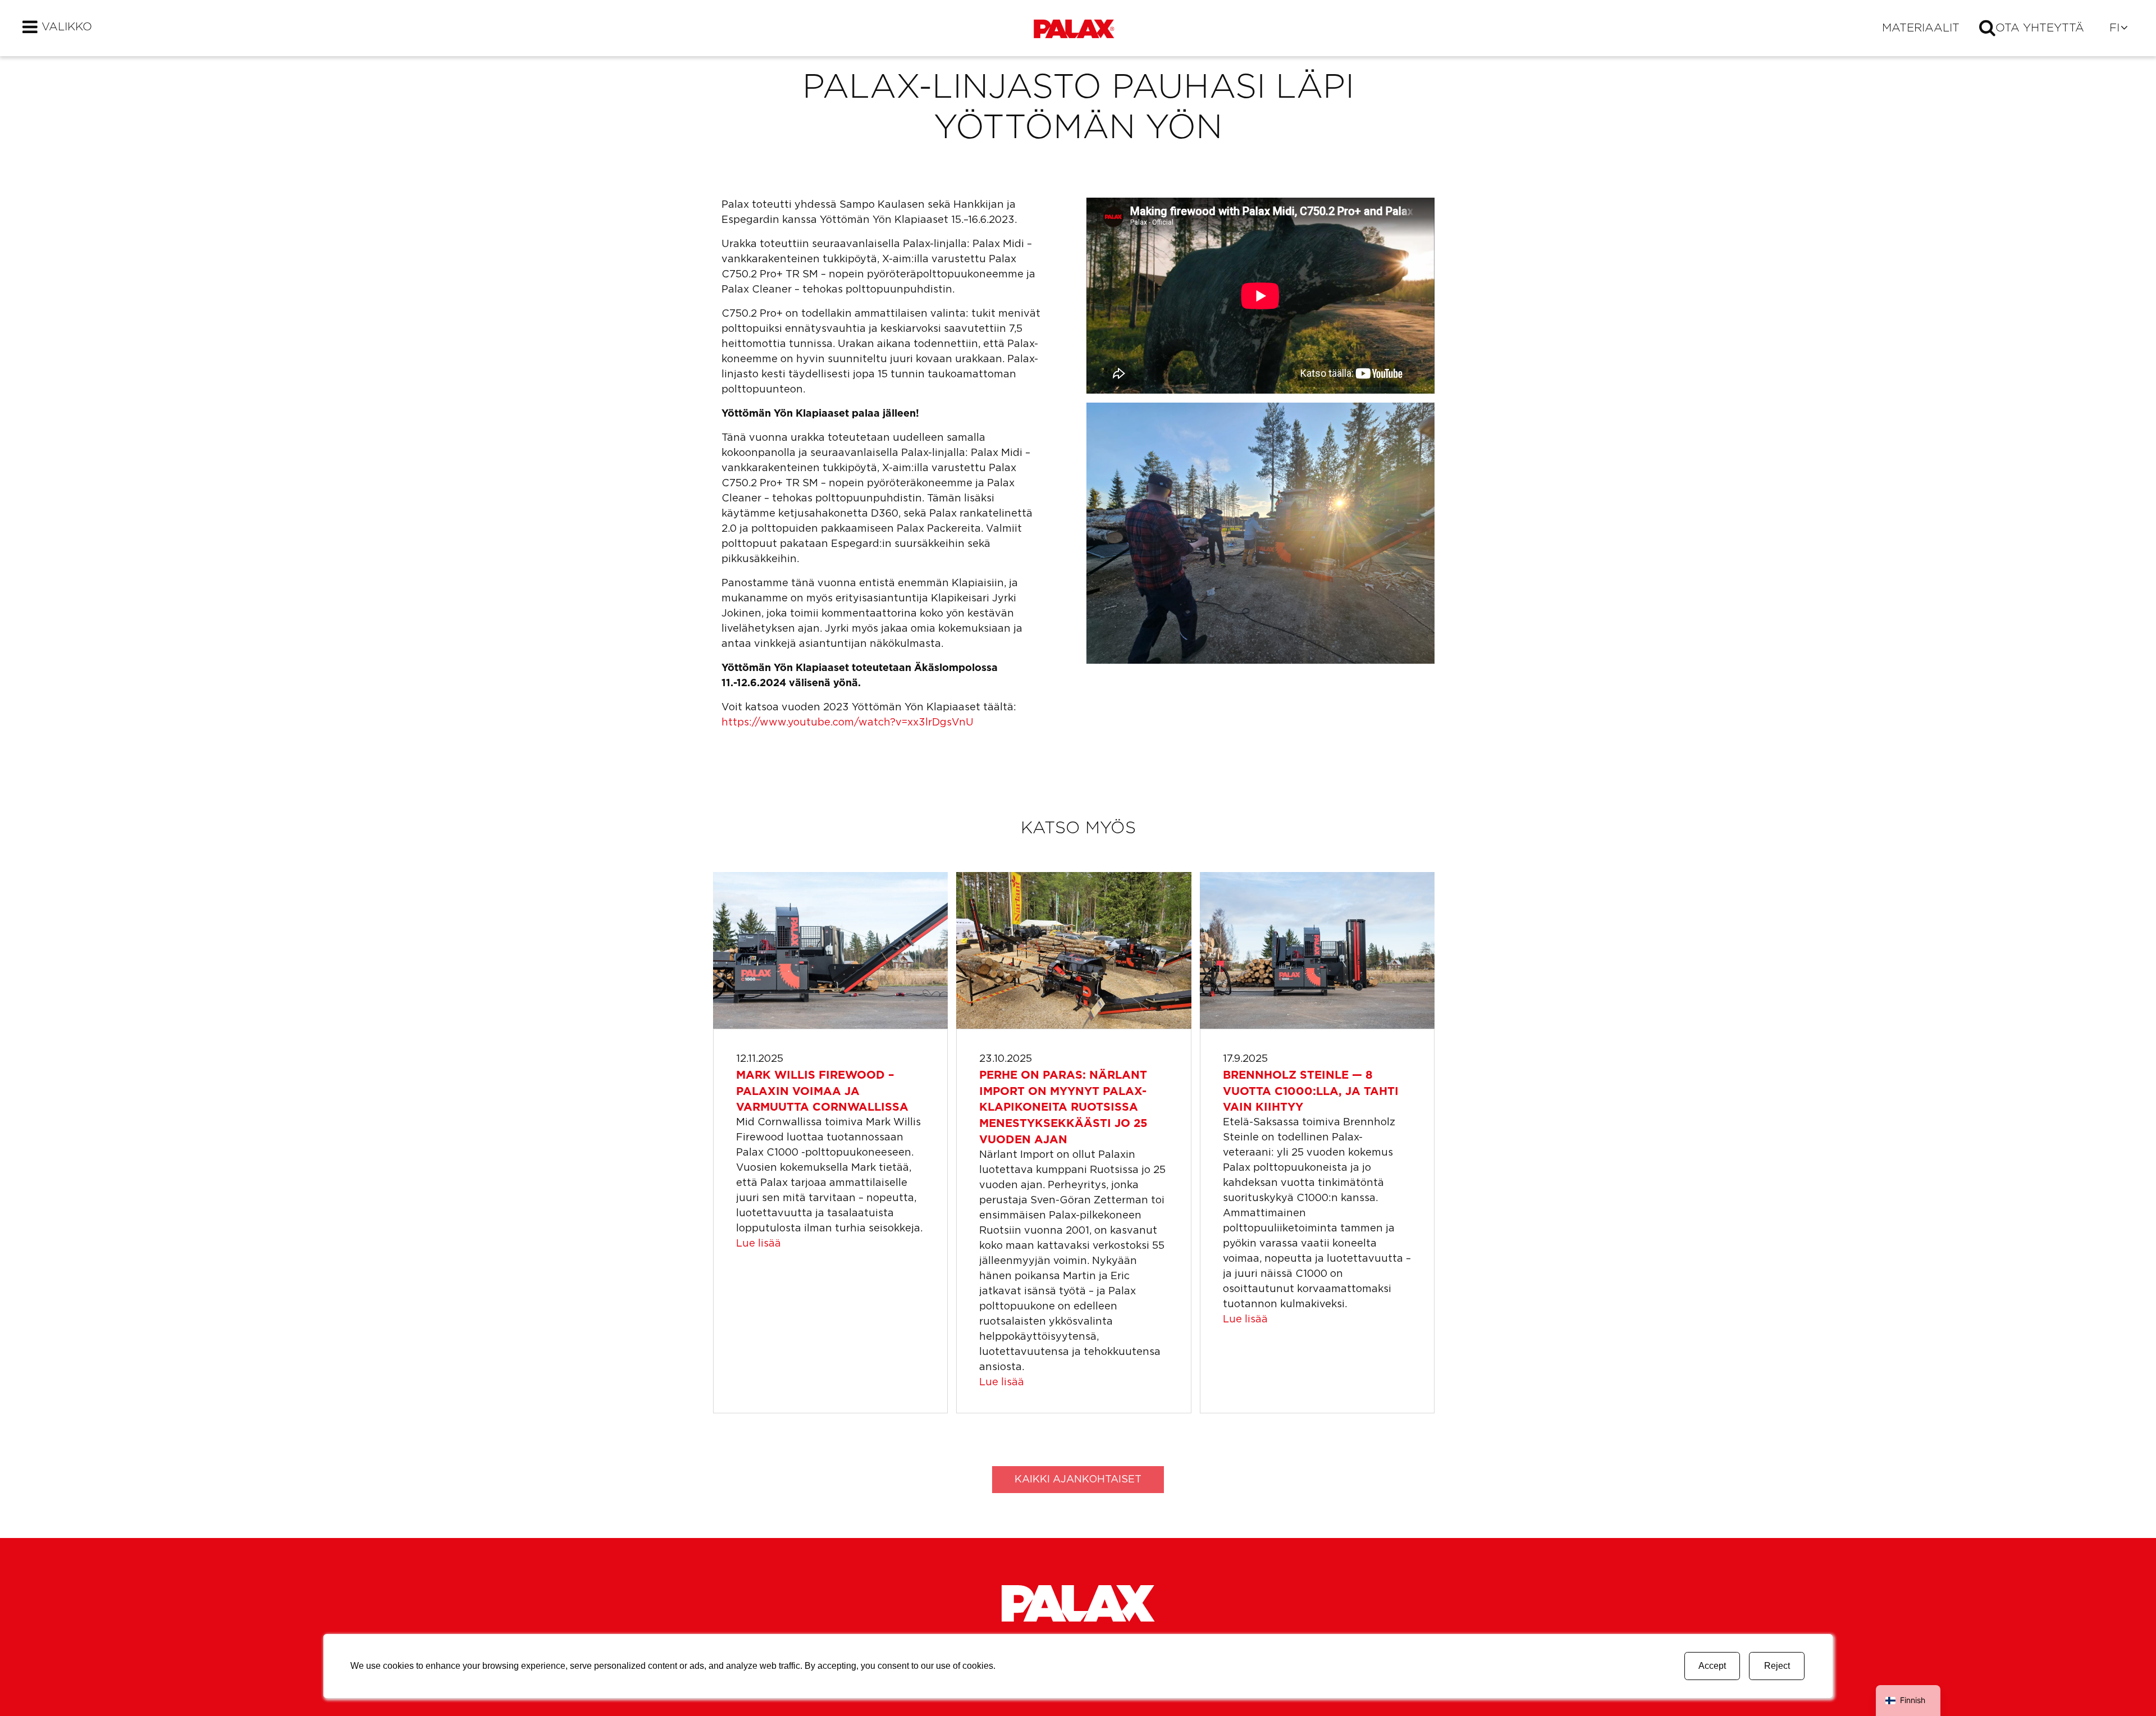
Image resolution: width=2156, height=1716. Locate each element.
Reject (1777, 1666)
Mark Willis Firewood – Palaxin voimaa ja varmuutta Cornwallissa (822, 1092)
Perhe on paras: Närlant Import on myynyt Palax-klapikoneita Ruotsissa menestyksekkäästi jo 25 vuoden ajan (1063, 1108)
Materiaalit (1921, 28)
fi (2114, 28)
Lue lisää (759, 1244)
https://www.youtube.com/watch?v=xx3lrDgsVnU (848, 723)
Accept (1712, 1666)
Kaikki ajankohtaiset (1078, 1480)
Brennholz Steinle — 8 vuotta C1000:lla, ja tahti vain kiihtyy (1311, 1092)
